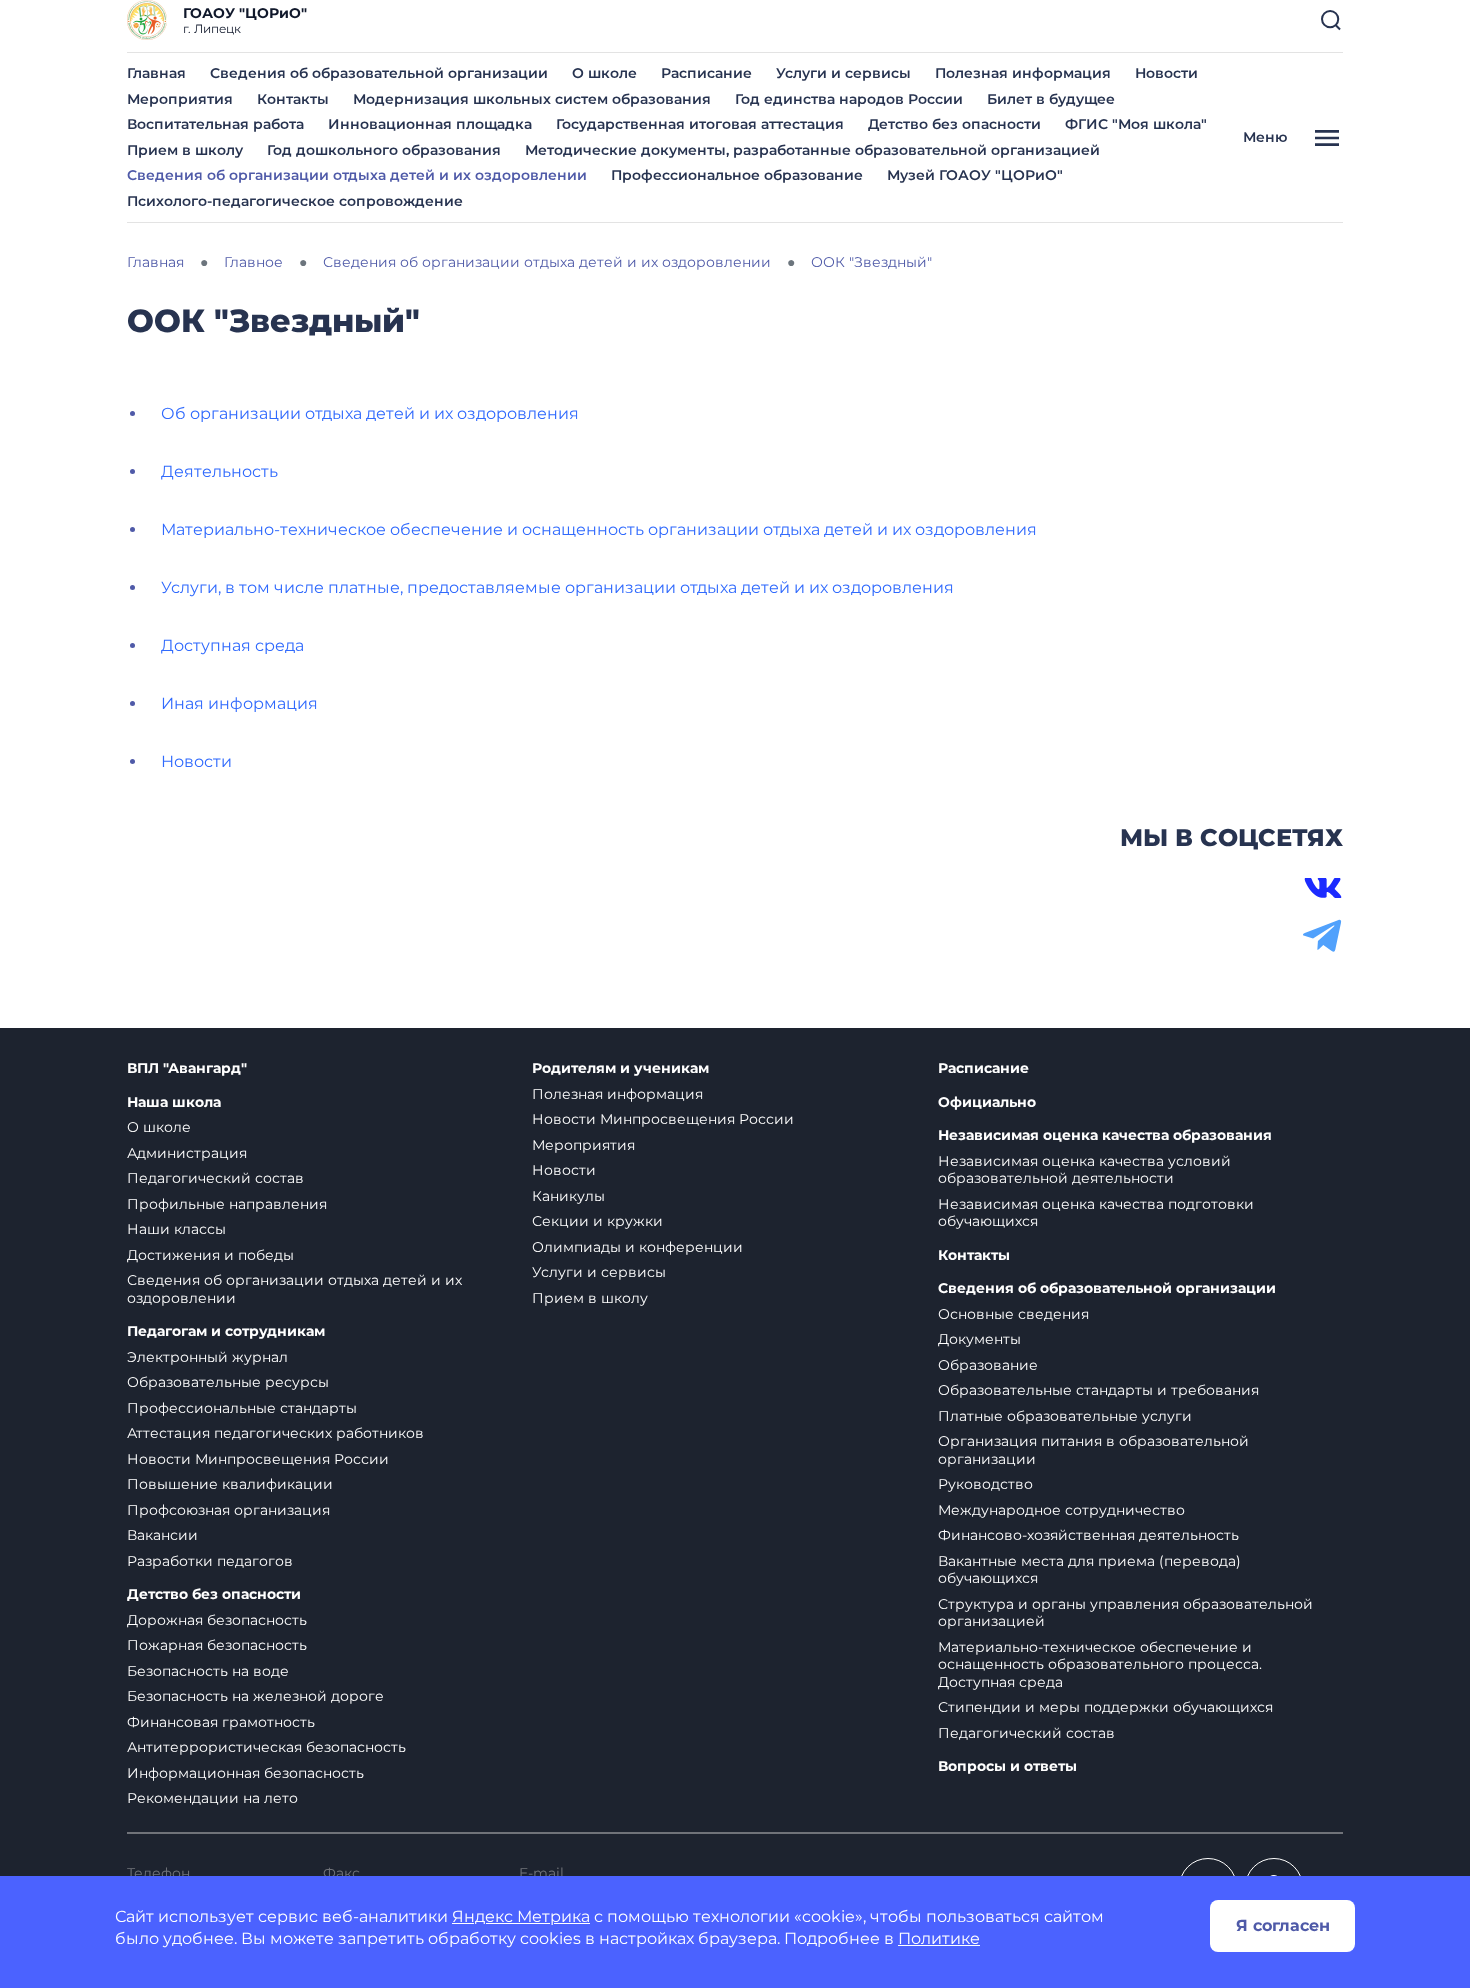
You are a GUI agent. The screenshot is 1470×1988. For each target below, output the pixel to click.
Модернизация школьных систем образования (532, 99)
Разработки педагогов (210, 1561)
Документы (979, 1339)
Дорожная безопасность (217, 1620)
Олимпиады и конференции (637, 1247)
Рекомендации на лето (212, 1798)
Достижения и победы (210, 1255)
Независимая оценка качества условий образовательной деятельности (1084, 1170)
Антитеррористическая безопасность (266, 1747)
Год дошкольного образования (384, 150)
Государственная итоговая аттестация (700, 124)
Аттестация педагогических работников (275, 1433)
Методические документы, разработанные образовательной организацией (812, 150)
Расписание (706, 73)
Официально (987, 1102)
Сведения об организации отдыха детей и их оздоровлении (357, 175)
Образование (988, 1365)
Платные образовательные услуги (1065, 1416)
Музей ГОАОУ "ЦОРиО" (975, 175)
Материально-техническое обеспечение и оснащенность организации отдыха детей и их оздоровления (599, 529)
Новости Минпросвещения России (258, 1459)
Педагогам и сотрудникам (226, 1331)
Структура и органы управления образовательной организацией (1125, 1613)
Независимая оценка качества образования (1105, 1135)
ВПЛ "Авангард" (187, 1068)
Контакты (293, 99)
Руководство (985, 1484)
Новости (1166, 73)
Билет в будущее (1051, 99)
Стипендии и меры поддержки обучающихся (1105, 1707)
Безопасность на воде (208, 1671)
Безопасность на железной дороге (255, 1696)
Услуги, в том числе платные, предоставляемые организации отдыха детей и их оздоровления (557, 587)
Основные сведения (1013, 1314)
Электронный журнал (207, 1357)
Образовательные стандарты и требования (1098, 1390)
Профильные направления (227, 1204)
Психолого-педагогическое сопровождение (295, 201)
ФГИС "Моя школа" (1136, 124)
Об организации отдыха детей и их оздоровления (370, 413)
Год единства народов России (849, 99)
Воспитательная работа (215, 124)
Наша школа (174, 1102)
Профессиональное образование (737, 175)
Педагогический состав (215, 1178)
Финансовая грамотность (221, 1722)
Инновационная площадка (430, 124)
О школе (604, 73)
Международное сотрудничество (1061, 1510)
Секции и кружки (597, 1221)
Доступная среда (232, 645)
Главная (156, 73)
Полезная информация (1023, 73)
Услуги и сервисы (843, 73)
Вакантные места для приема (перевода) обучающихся (1089, 1570)
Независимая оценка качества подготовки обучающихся (1096, 1213)
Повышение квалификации (230, 1484)
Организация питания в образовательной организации (1093, 1450)
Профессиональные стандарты (242, 1408)
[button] (1331, 20)
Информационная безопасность (245, 1773)
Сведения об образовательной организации (379, 73)
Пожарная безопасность (217, 1645)
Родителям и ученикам (620, 1068)
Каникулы (568, 1196)
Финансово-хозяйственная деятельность (1088, 1535)
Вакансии (162, 1535)
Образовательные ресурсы (228, 1382)
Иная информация (239, 703)
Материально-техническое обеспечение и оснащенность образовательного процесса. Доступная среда (1100, 1664)
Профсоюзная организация (228, 1510)
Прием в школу (185, 150)
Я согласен (1283, 1925)
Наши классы (176, 1229)
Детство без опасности (954, 124)
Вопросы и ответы (1007, 1766)
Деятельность (219, 471)
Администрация (187, 1153)
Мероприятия (180, 99)
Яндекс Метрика (521, 1916)
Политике (939, 1938)
